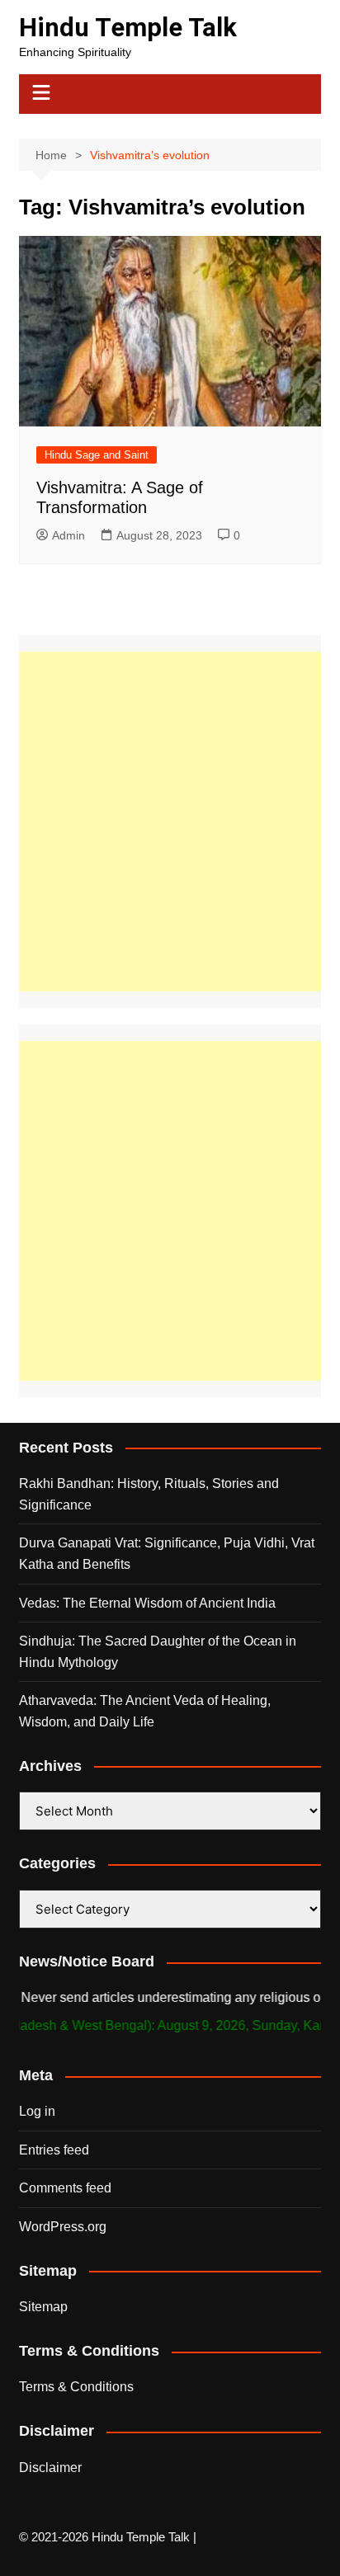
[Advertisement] (170, 822)
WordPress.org (63, 2227)
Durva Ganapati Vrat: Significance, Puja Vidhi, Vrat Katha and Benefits (167, 1554)
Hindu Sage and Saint (97, 455)
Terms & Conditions (76, 2387)
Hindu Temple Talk (128, 28)
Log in (37, 2111)
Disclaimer (50, 2468)
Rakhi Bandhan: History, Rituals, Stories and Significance (149, 1494)
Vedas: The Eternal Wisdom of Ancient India (147, 1603)
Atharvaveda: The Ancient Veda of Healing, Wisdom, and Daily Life (145, 1711)
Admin (68, 535)
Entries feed (54, 2150)
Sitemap (43, 2307)
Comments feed (65, 2188)
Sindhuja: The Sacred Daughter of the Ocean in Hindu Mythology (158, 1652)
